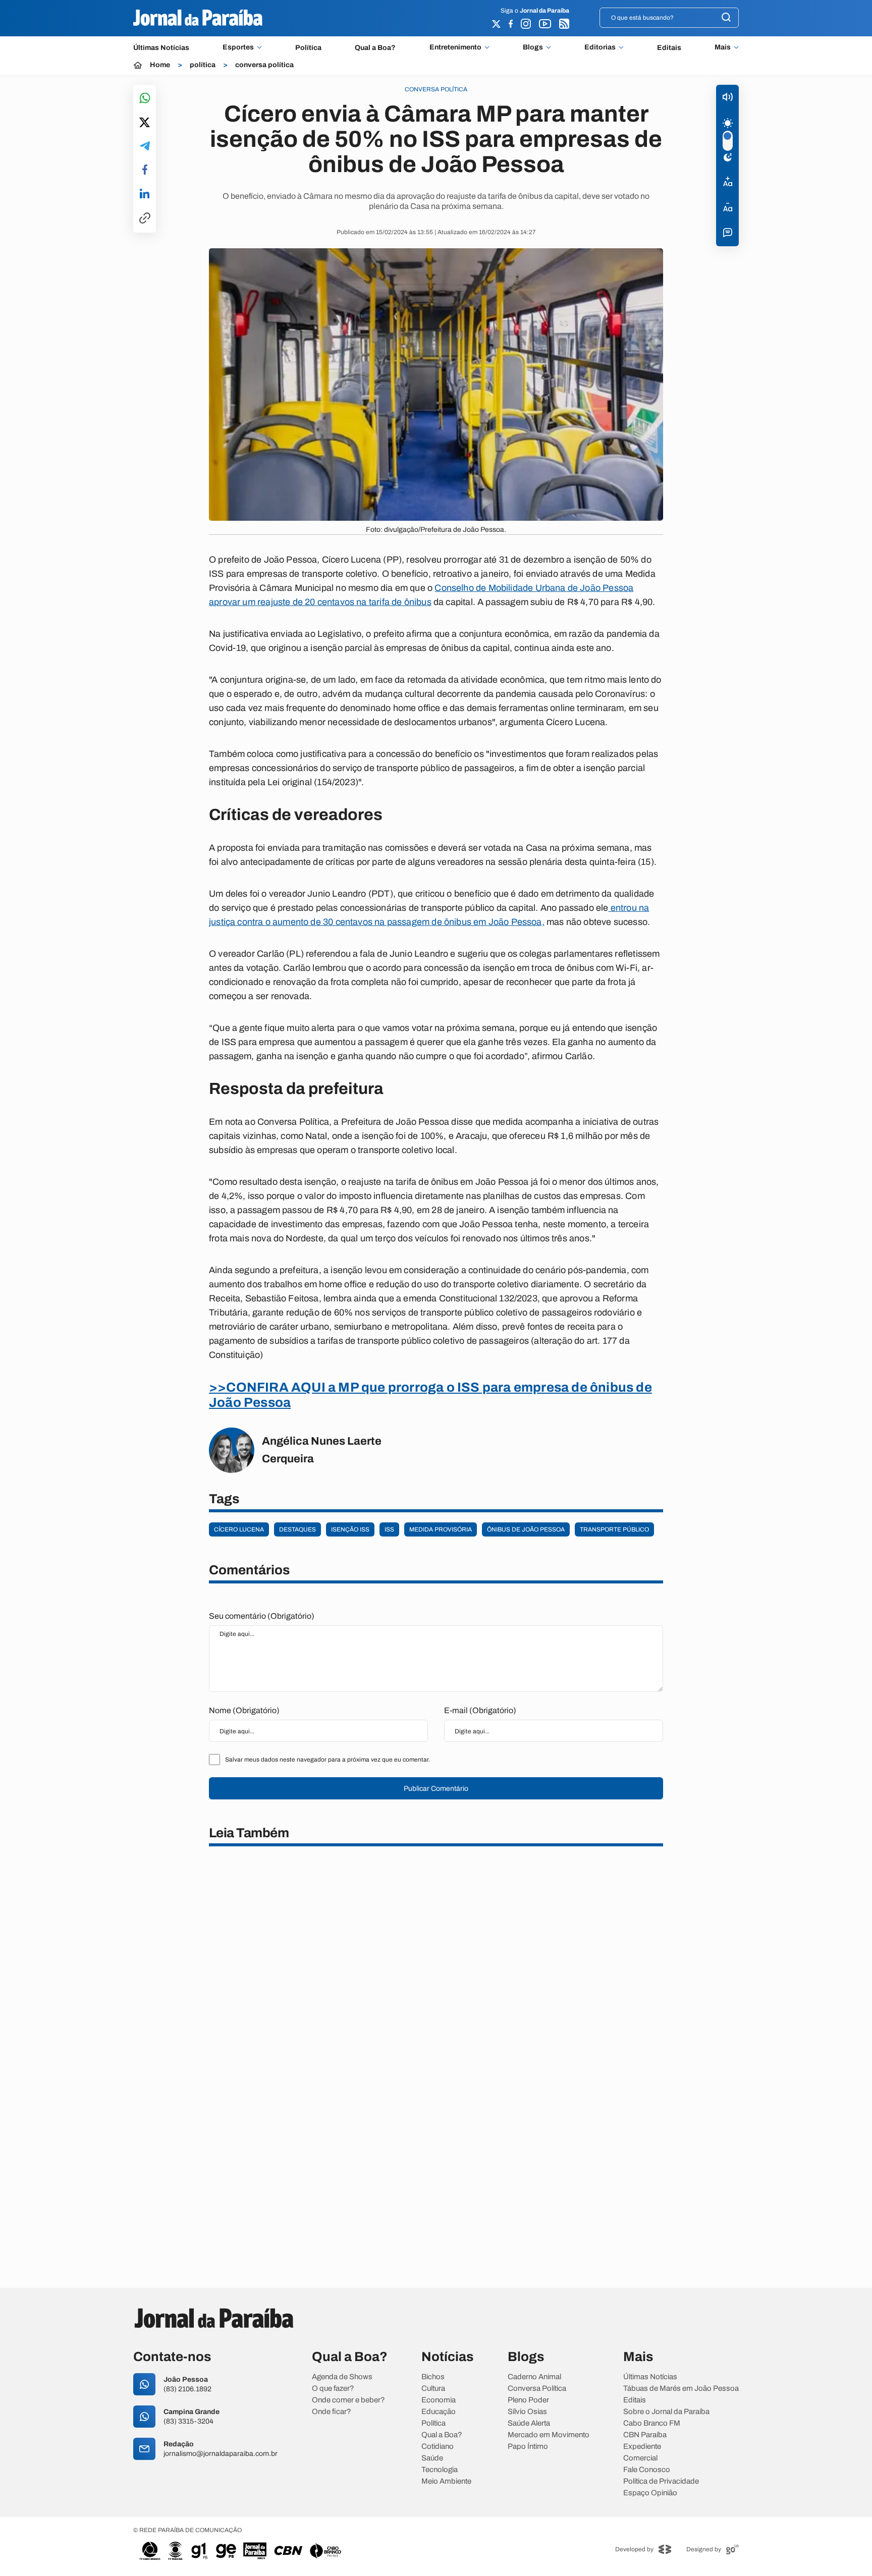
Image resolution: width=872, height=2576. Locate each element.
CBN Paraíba (645, 2435)
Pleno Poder (528, 2400)
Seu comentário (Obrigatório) (262, 1616)
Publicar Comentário (436, 1789)
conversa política (264, 65)
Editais (669, 48)
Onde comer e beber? (348, 2400)
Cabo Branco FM (652, 2423)
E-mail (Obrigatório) (480, 1710)
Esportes (238, 47)
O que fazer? (333, 2389)
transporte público (614, 1529)
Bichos (433, 2377)
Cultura (433, 2389)
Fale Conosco (647, 2470)
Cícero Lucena (239, 1529)
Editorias (600, 47)
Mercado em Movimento (549, 2435)
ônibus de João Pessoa (526, 1529)
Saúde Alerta (529, 2423)
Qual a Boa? (375, 48)
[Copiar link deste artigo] (145, 219)
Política (308, 48)
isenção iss (350, 1529)
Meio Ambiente (446, 2481)
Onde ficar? (332, 2412)
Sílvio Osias (527, 2412)
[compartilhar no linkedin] (145, 194)
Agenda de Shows (342, 2377)
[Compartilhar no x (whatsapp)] (145, 123)
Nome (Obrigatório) (244, 1710)
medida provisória (441, 1529)
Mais (723, 47)
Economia (439, 2400)
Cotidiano (438, 2447)
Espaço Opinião (650, 2493)
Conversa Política (537, 2389)
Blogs (533, 47)
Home (160, 65)
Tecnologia (440, 2470)
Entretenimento (455, 47)
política (203, 65)
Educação (439, 2412)
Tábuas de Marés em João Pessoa (681, 2389)
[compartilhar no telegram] (145, 147)
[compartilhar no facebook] (145, 170)
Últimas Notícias (161, 48)
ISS (389, 1529)
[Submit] (726, 18)
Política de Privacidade (661, 2481)
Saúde (432, 2458)
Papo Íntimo (528, 2447)
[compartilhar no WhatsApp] (145, 99)
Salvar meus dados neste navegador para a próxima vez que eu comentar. (328, 1760)
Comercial (640, 2458)
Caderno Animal (534, 2377)
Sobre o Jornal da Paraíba (666, 2412)
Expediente (642, 2447)
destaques (297, 1529)
